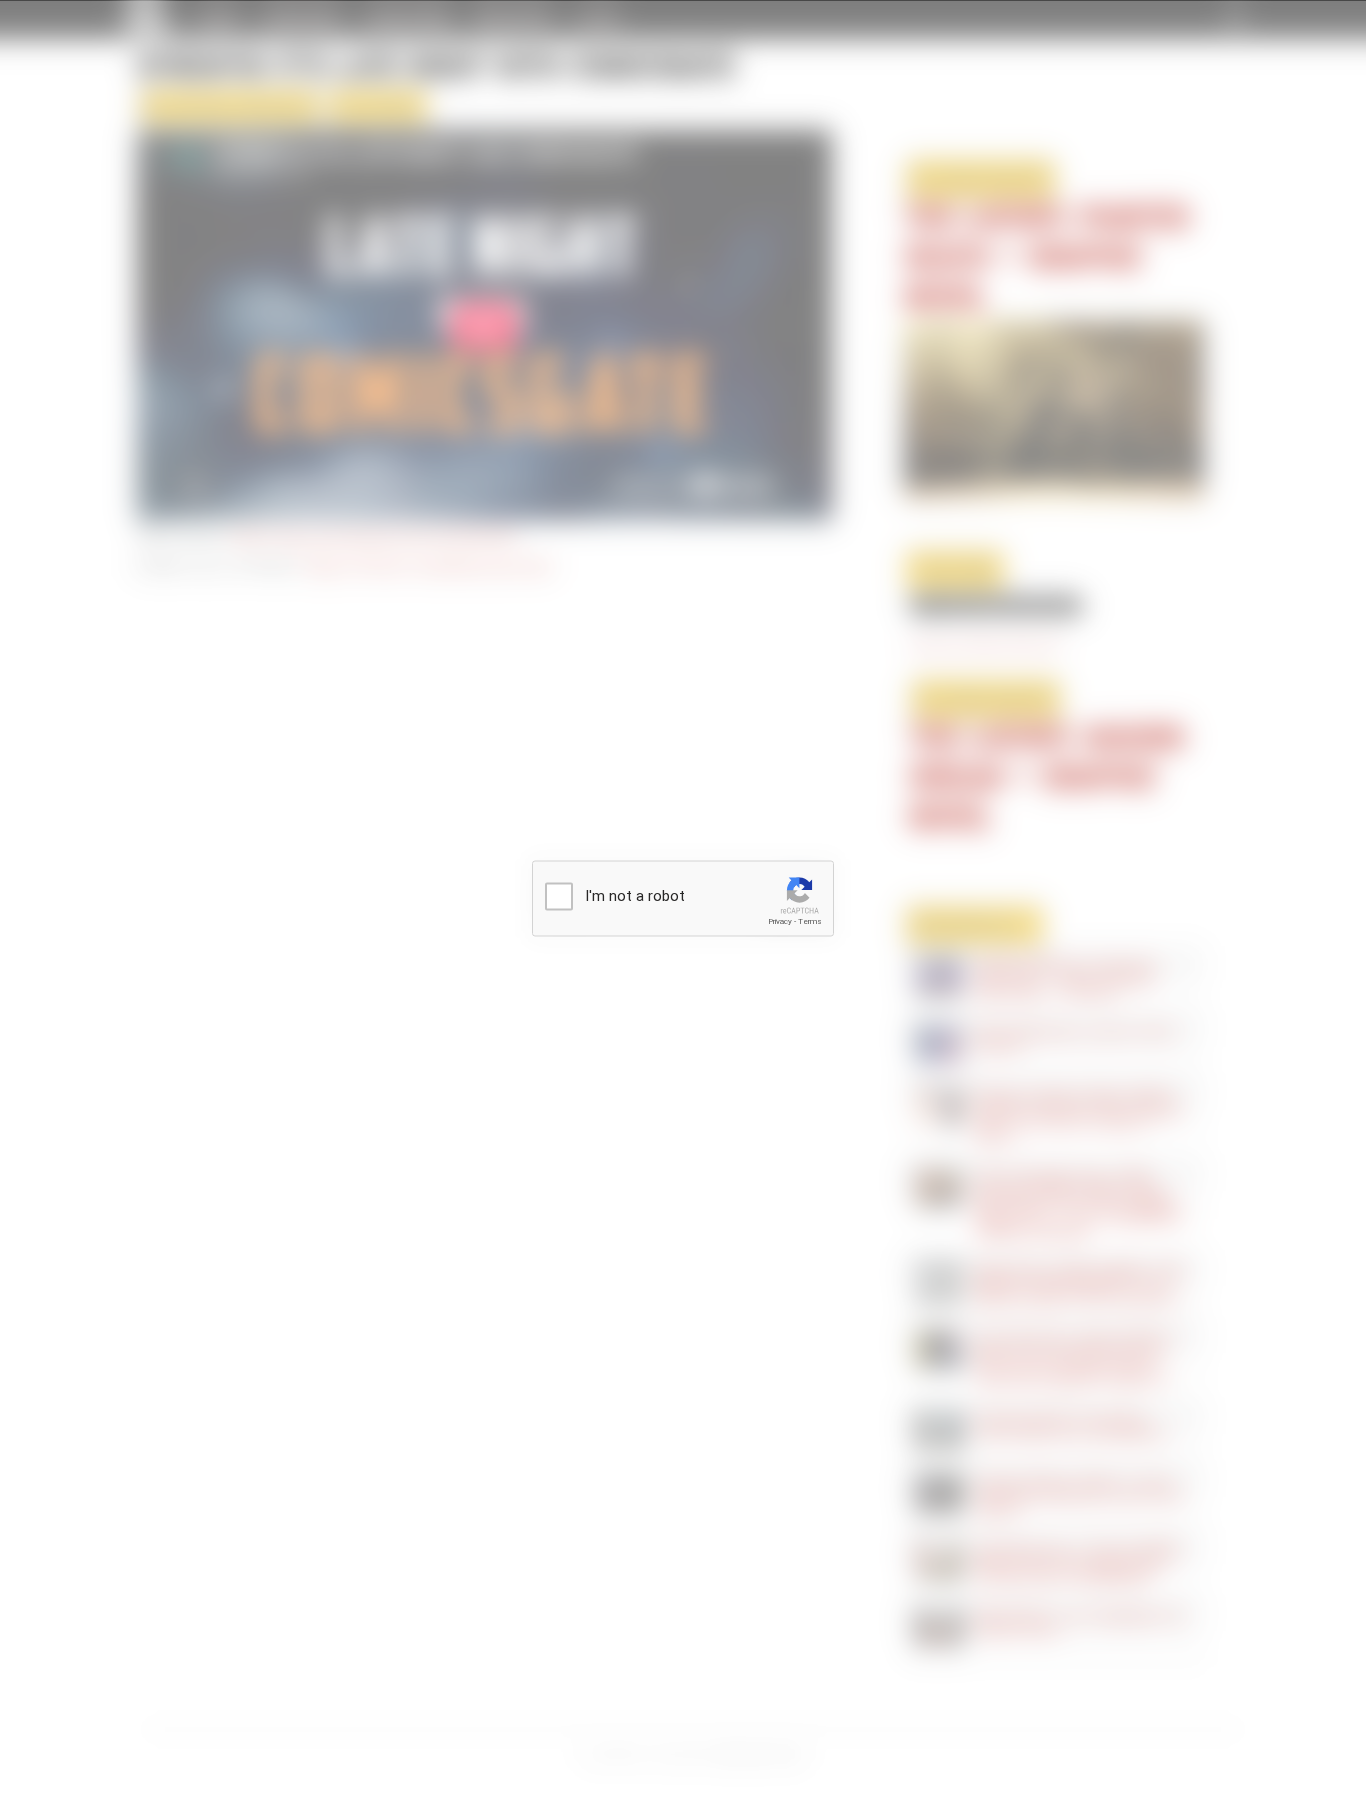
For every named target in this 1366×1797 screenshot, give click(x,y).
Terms (810, 921)
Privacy (780, 921)
